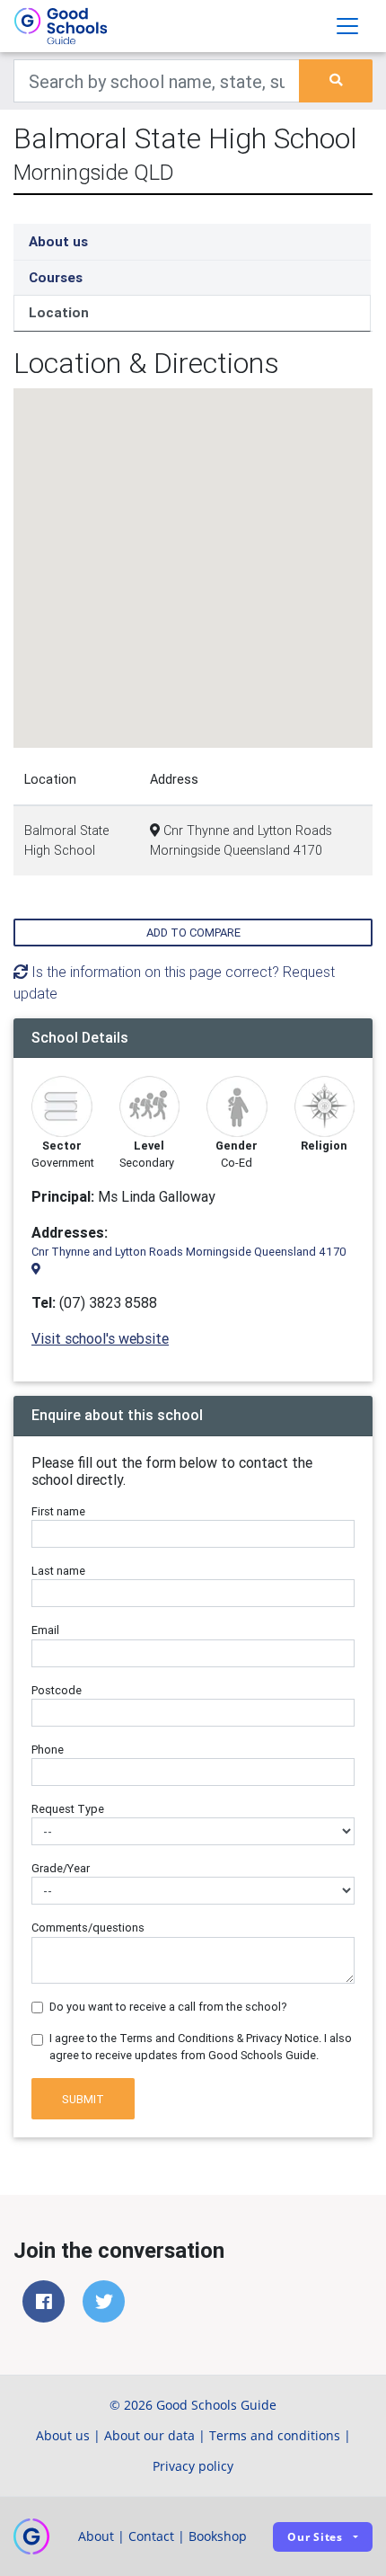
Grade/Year (61, 1868)
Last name (58, 1571)
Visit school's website (100, 1338)
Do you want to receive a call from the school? (168, 2007)
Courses (56, 277)
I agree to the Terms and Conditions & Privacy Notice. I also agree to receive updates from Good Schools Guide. (201, 2047)
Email (45, 1630)
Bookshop (218, 2536)
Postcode (57, 1690)
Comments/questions (88, 1928)
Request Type (68, 1809)
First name (58, 1511)
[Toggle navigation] (347, 26)
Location (59, 312)
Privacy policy (193, 2466)
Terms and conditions (275, 2435)
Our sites (315, 2537)
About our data (149, 2435)
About (96, 2536)
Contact (151, 2536)
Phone (48, 1750)
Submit (83, 2099)
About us (58, 241)
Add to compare (193, 933)
